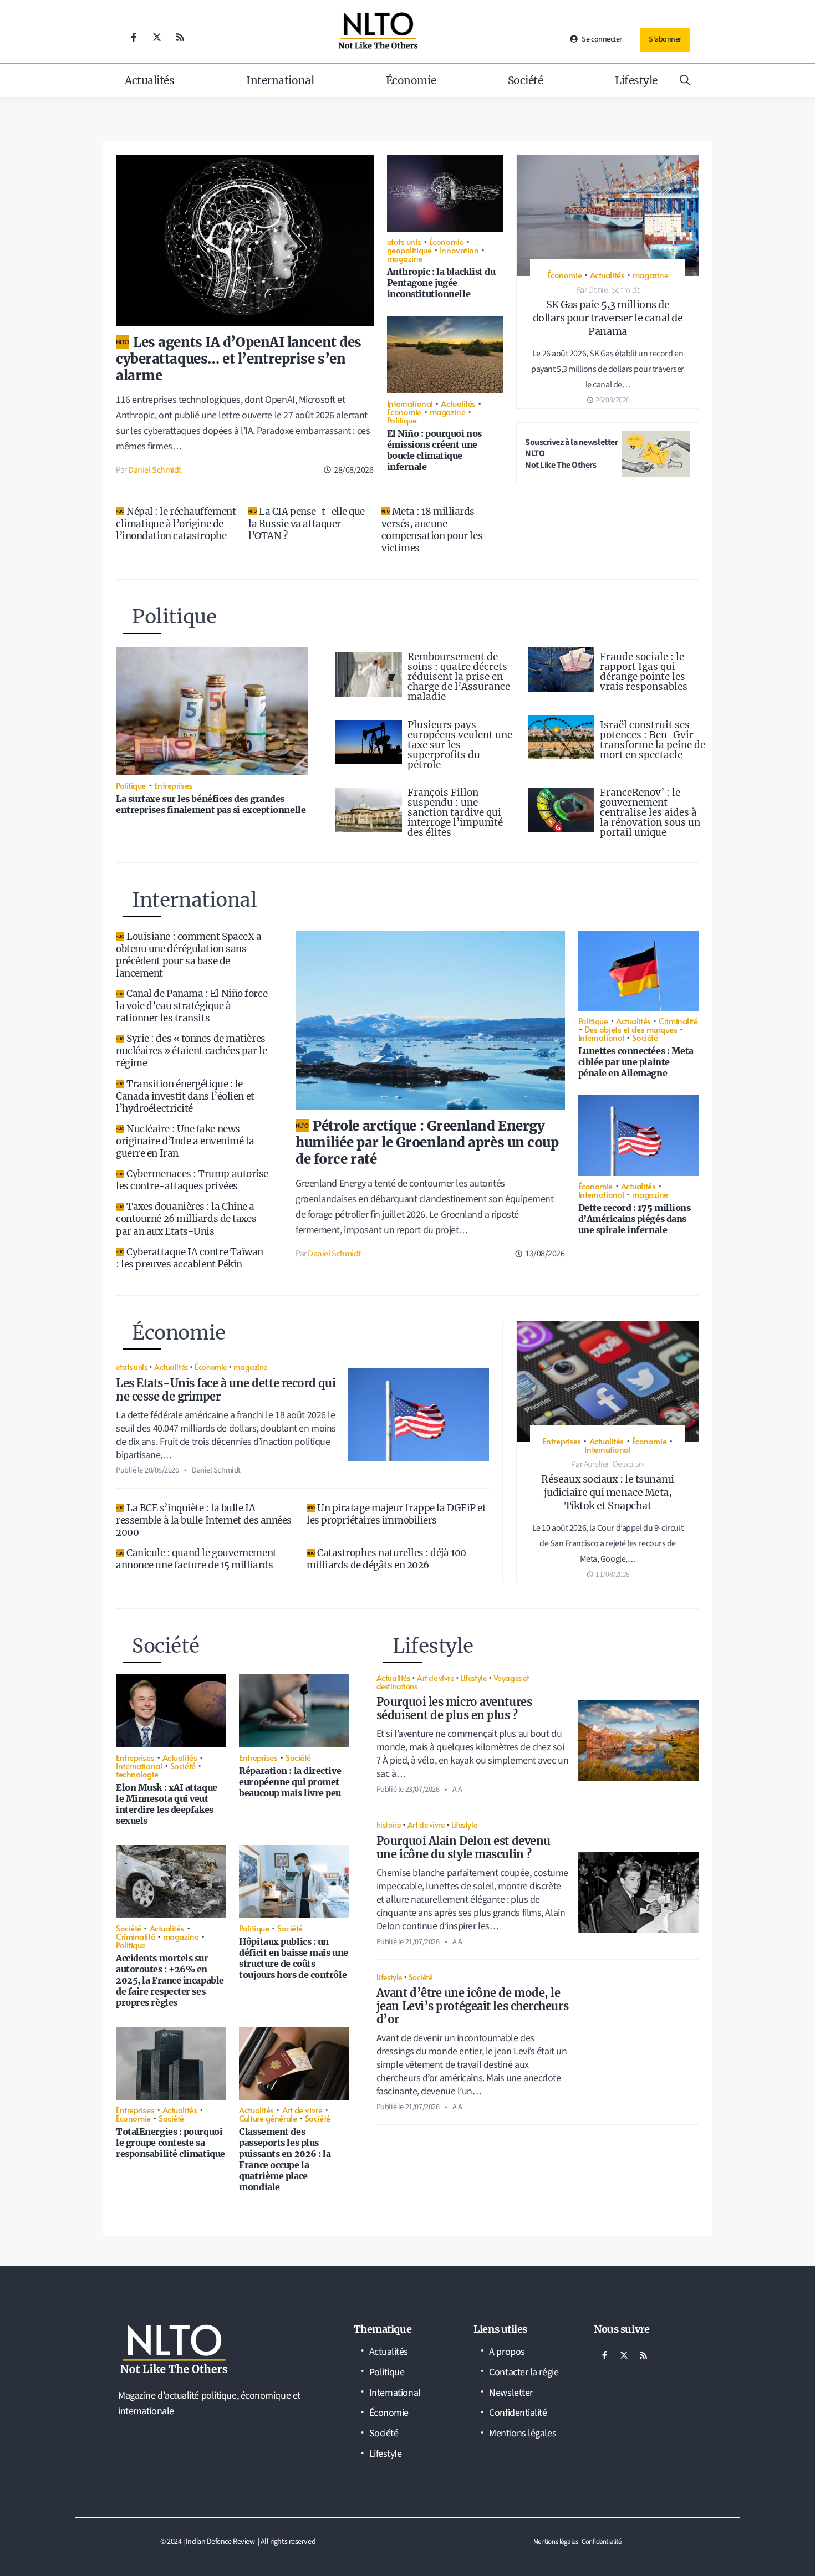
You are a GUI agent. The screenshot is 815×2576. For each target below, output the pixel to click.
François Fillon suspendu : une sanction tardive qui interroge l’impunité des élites (455, 812)
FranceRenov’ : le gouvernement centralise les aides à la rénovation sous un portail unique (650, 812)
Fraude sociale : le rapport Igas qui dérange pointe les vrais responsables (644, 672)
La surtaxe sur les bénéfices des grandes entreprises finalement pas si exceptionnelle (211, 804)
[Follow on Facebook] (134, 37)
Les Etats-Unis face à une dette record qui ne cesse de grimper (226, 1390)
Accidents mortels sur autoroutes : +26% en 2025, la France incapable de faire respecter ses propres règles (170, 1980)
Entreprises (173, 785)
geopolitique (409, 250)
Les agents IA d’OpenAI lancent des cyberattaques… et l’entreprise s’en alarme (239, 359)
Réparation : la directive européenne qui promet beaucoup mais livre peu (290, 1782)
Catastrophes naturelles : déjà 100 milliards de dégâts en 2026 (386, 1559)
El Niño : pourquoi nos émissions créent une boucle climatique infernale (434, 450)
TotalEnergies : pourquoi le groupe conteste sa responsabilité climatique (170, 2143)
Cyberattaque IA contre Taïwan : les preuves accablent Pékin (190, 1258)
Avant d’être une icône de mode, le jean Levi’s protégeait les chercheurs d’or (472, 2006)
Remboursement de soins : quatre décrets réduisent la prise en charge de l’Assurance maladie (459, 677)
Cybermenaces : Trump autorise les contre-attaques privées (192, 1180)
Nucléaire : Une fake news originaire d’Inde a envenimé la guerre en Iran (185, 1141)
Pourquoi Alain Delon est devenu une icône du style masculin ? (463, 1847)
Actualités (150, 80)
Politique (402, 420)
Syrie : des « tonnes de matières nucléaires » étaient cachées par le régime (191, 1051)
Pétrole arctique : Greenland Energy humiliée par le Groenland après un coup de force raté (427, 1143)
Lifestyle (636, 80)
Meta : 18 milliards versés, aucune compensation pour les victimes (432, 530)
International (280, 80)
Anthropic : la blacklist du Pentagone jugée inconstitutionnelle (441, 283)
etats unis (404, 241)
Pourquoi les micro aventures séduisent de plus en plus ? (454, 1708)
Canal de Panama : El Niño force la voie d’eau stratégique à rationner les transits (192, 1006)
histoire (388, 1824)
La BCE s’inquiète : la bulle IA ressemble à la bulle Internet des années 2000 (204, 1520)
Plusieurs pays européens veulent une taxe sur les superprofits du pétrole (460, 745)
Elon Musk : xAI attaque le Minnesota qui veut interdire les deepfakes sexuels (167, 1804)
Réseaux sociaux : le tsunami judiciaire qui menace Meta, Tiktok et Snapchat (607, 1492)
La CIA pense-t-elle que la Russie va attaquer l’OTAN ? (307, 524)
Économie (411, 80)
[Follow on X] (157, 37)
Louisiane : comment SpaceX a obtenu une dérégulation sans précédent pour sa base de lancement (189, 955)
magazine (405, 258)
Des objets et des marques (631, 1029)
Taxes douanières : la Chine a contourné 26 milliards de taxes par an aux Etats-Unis (186, 1219)
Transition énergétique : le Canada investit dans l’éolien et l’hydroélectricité (185, 1096)
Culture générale (268, 2118)
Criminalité (678, 1021)
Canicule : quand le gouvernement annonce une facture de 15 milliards (196, 1559)
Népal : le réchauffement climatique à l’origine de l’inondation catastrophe (176, 524)
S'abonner (665, 39)
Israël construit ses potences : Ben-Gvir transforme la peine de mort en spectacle (653, 740)
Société (526, 80)
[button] (685, 80)
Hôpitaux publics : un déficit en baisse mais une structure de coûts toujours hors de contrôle (293, 1958)
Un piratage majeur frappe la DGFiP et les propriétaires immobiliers (396, 1514)
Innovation (459, 250)
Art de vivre (302, 2110)
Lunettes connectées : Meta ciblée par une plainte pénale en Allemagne (636, 1062)
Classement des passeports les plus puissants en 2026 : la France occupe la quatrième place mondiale (285, 2159)
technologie (137, 1774)
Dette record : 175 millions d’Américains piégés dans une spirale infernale (635, 1219)
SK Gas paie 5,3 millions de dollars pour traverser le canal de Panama (608, 318)
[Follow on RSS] (180, 37)
